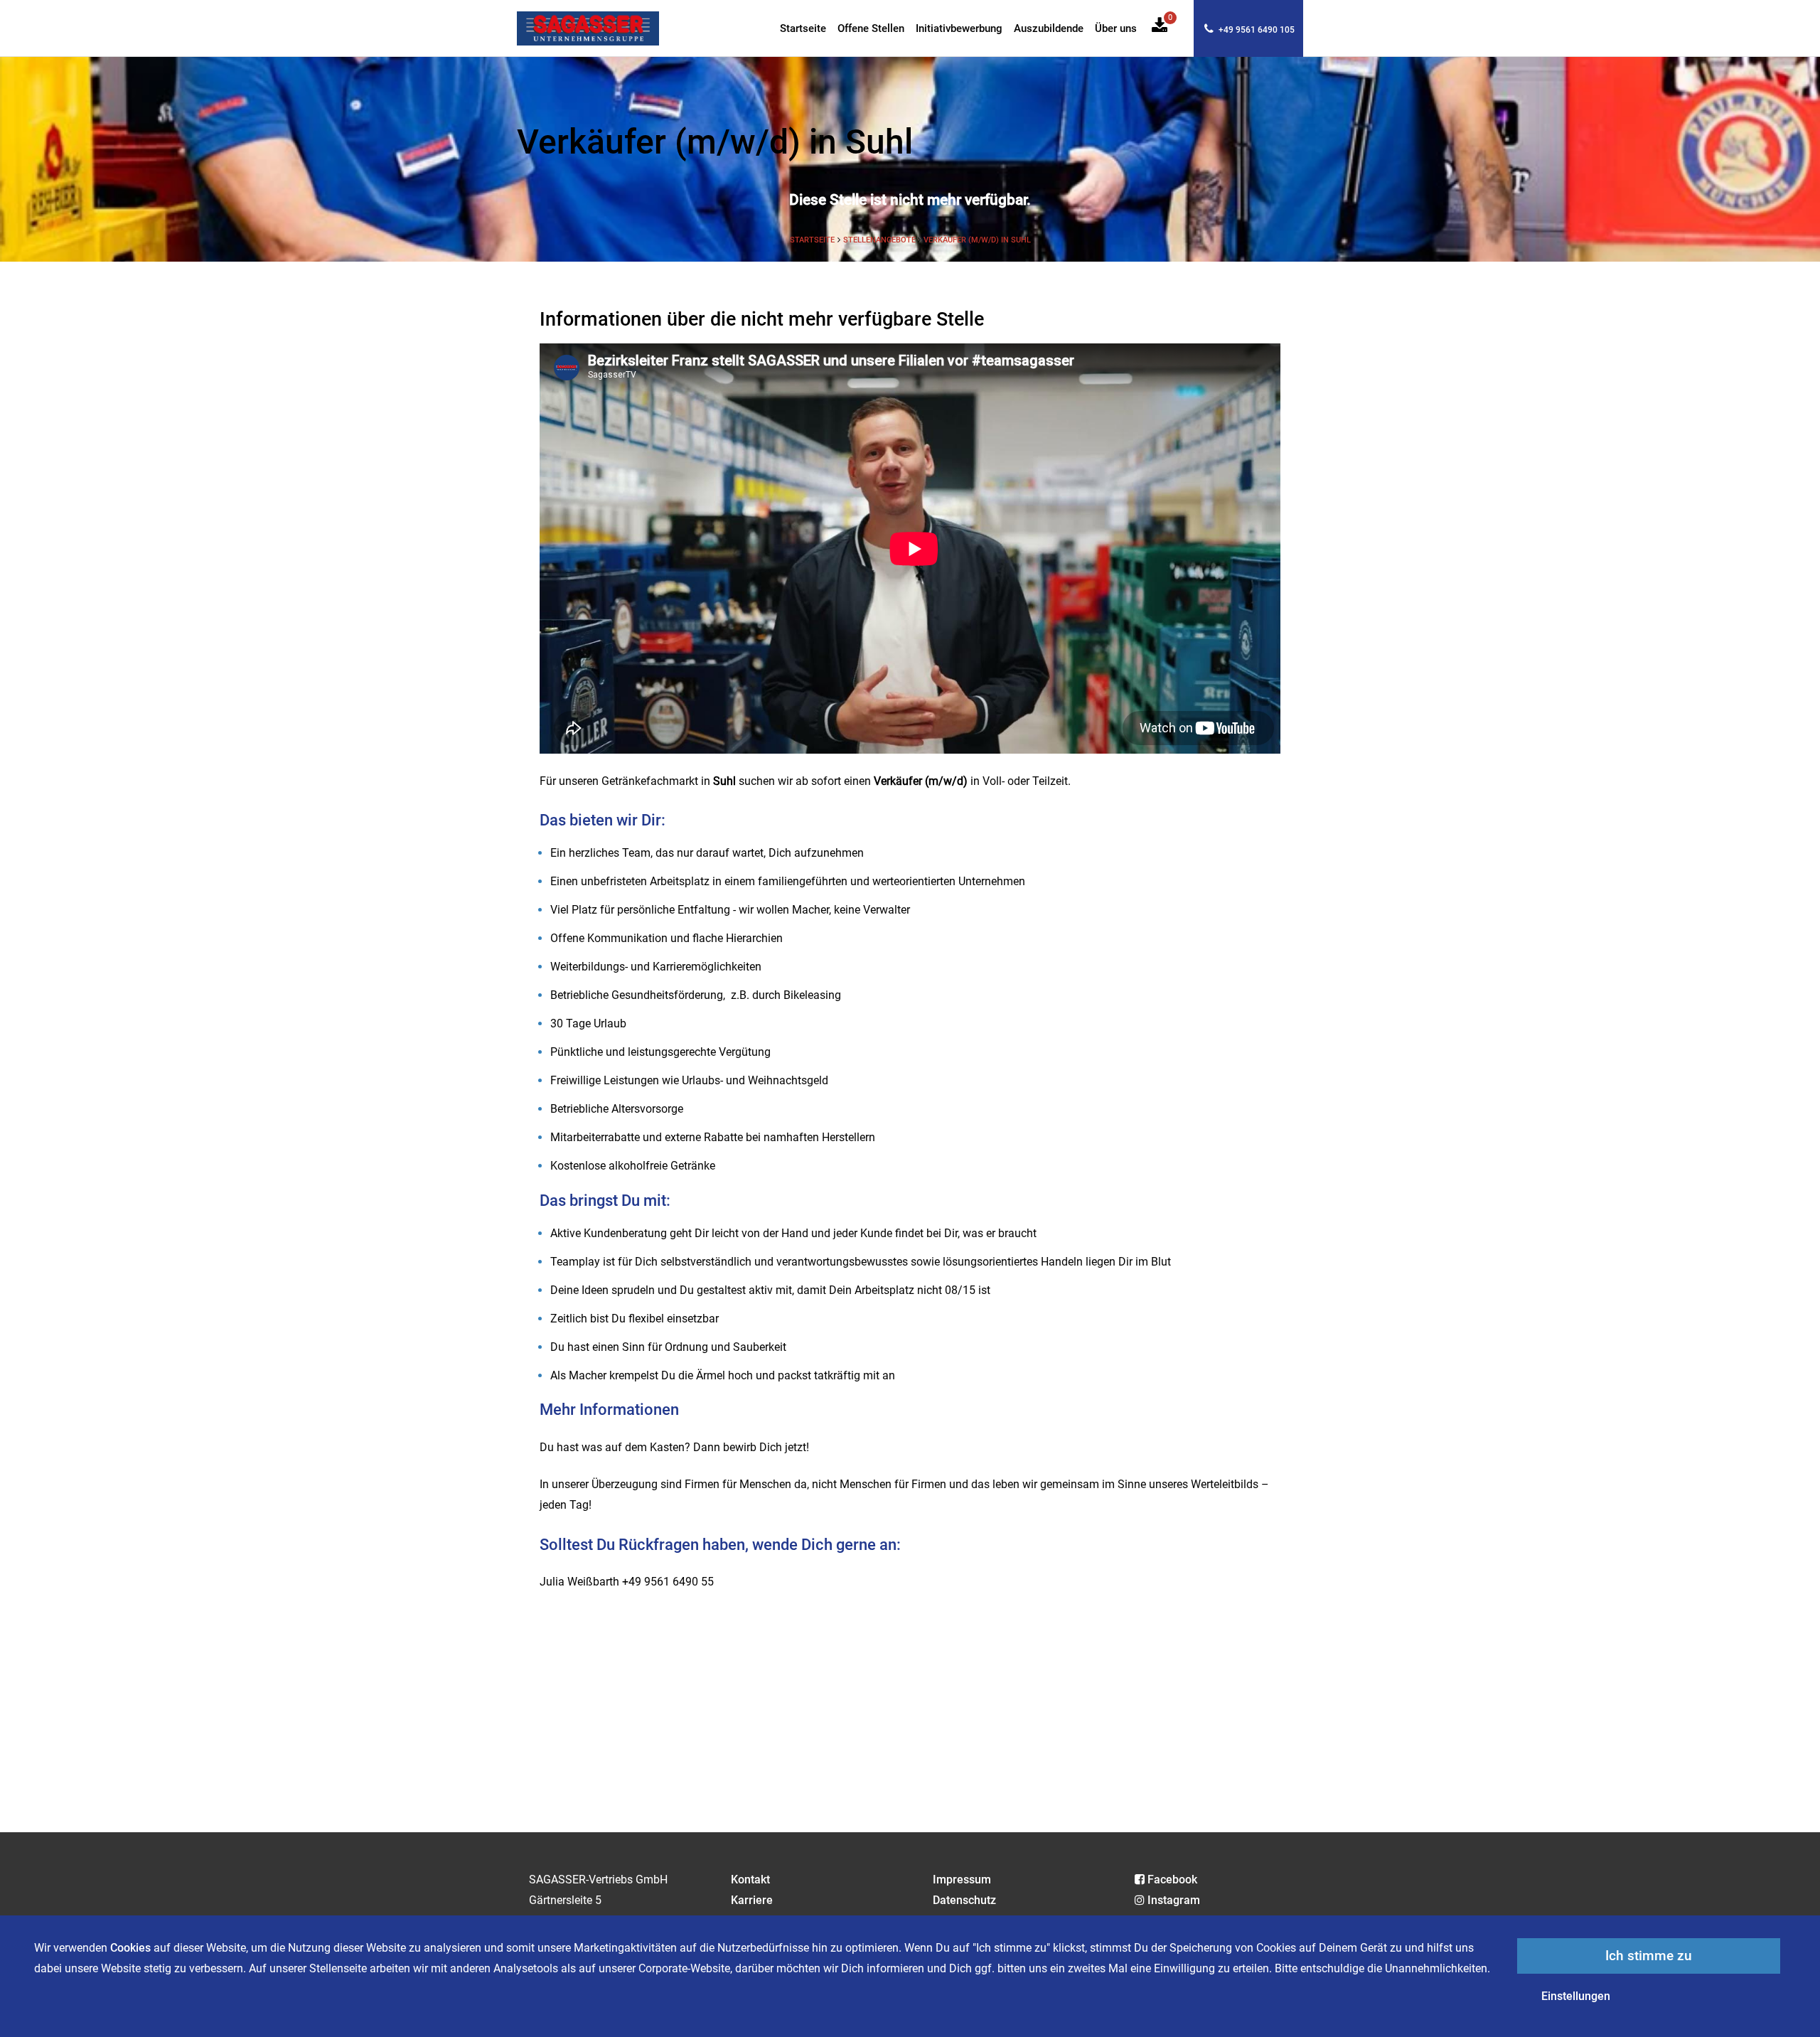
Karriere (752, 1900)
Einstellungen (1576, 1996)
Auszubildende (1049, 29)
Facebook (1172, 1880)
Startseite (803, 29)
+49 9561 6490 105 (1256, 30)
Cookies (130, 1948)
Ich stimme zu (1649, 1956)
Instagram (1174, 1900)
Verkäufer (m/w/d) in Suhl (977, 240)
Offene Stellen (871, 29)
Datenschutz (964, 1900)
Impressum (962, 1880)
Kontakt (750, 1880)
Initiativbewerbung (959, 29)
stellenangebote (880, 240)
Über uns (1116, 29)
